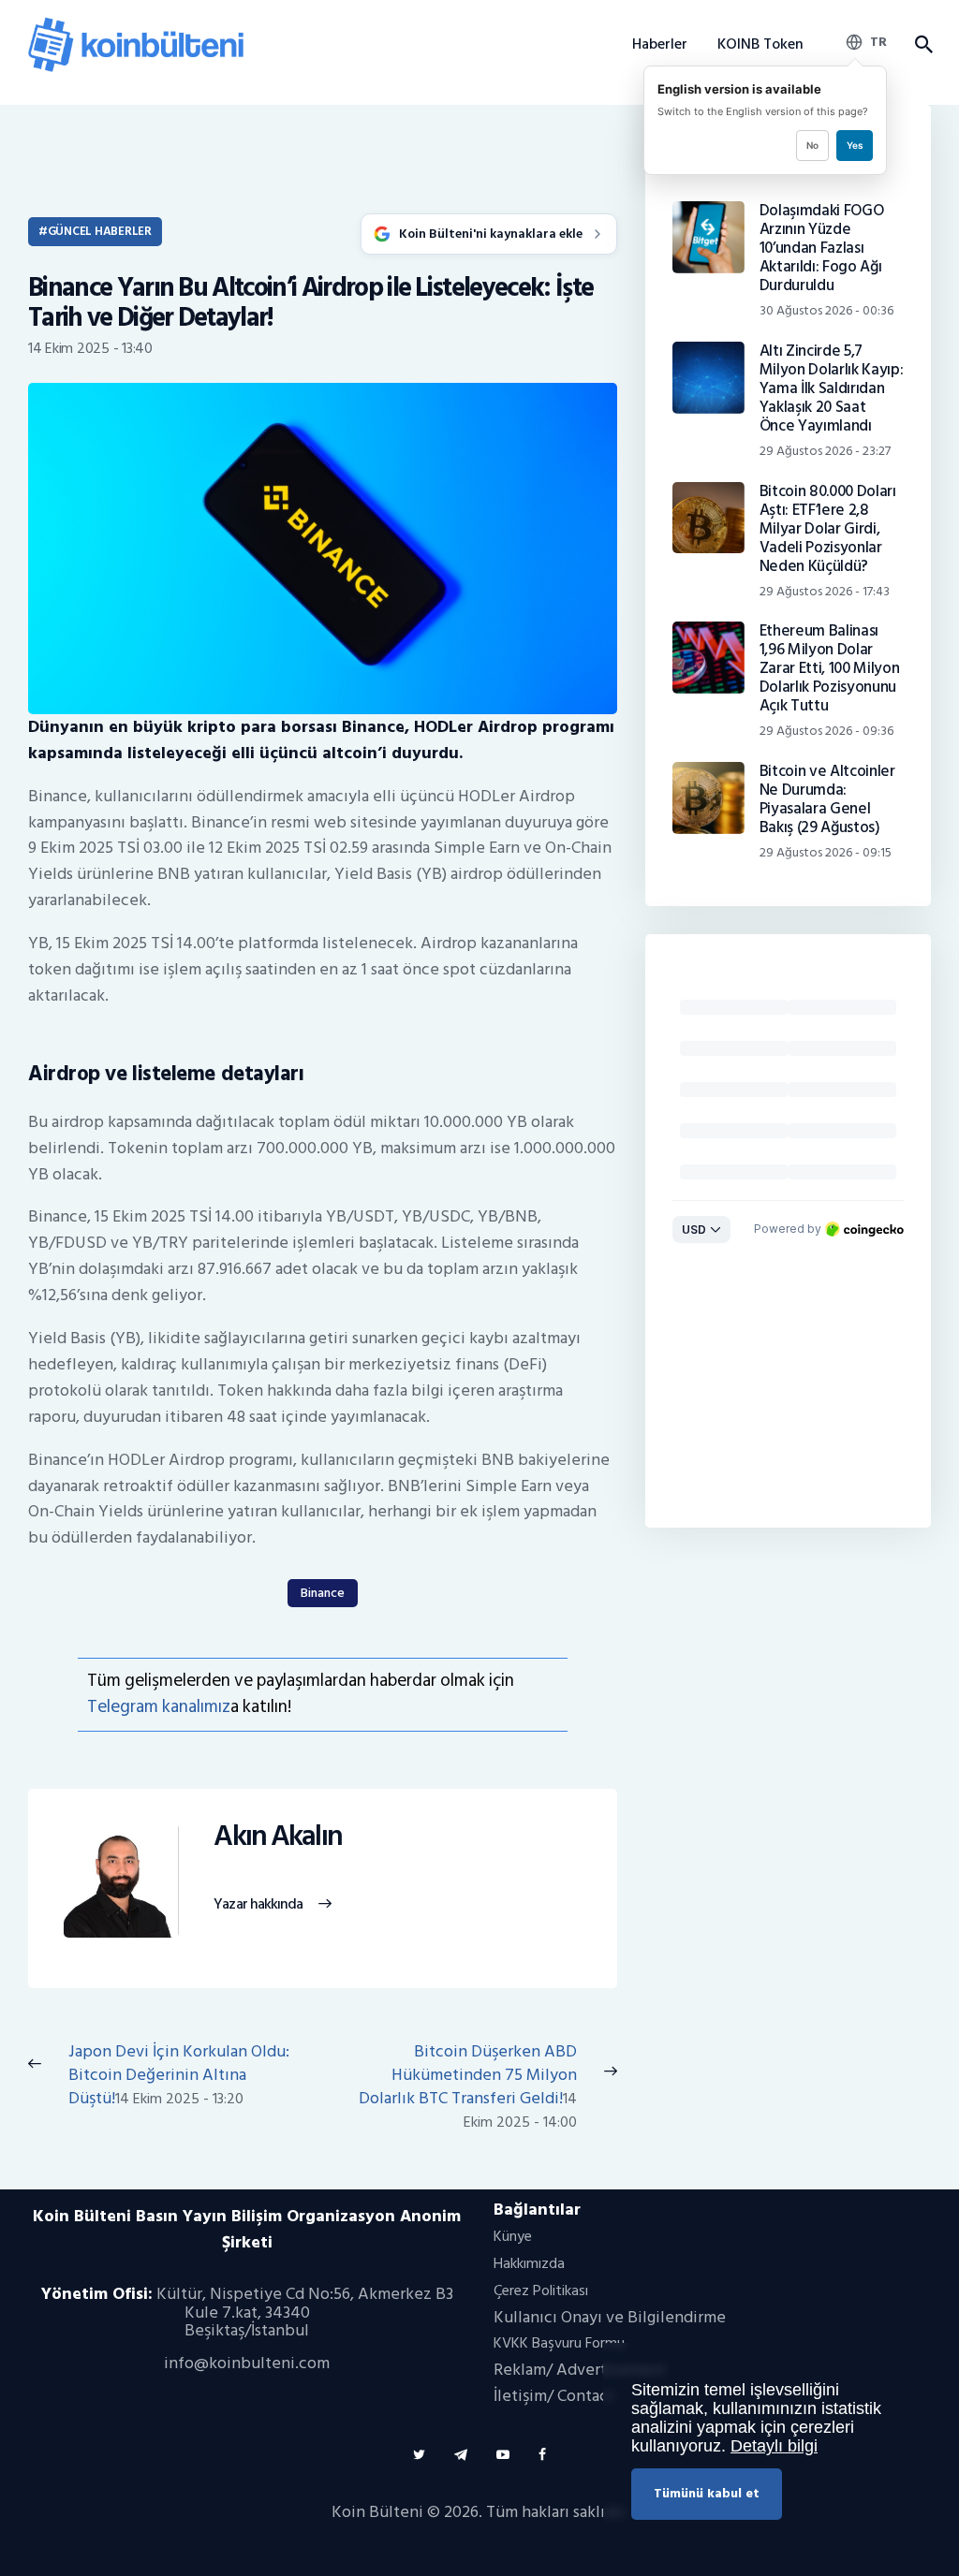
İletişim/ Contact (554, 2396)
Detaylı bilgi (774, 2446)
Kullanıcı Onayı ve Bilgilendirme (610, 2317)
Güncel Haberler (100, 231)
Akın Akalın (278, 1837)
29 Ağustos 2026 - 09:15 (826, 852)
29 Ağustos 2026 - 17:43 (825, 591)
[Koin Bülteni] (136, 24)
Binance (323, 1593)
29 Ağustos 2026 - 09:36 (826, 731)
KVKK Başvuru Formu (559, 2343)
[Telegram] (461, 2455)
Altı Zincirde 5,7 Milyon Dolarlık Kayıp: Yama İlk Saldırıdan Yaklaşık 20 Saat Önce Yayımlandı (832, 388)
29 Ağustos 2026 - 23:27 (825, 451)
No (812, 145)
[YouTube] (503, 2455)
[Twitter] (419, 2455)
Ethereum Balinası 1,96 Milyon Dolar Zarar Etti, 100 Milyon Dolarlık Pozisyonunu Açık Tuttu (830, 668)
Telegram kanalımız (159, 1707)
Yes (855, 145)
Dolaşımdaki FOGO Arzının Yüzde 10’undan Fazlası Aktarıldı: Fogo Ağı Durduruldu (822, 248)
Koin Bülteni (377, 2512)
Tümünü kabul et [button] (707, 2493)
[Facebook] (542, 2455)
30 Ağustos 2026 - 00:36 (826, 310)
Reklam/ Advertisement (580, 2370)
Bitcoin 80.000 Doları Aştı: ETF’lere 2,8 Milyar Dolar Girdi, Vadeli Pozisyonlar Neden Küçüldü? (828, 529)
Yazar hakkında (258, 1905)
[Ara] (923, 45)
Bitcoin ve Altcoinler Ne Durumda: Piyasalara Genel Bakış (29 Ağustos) (827, 799)
